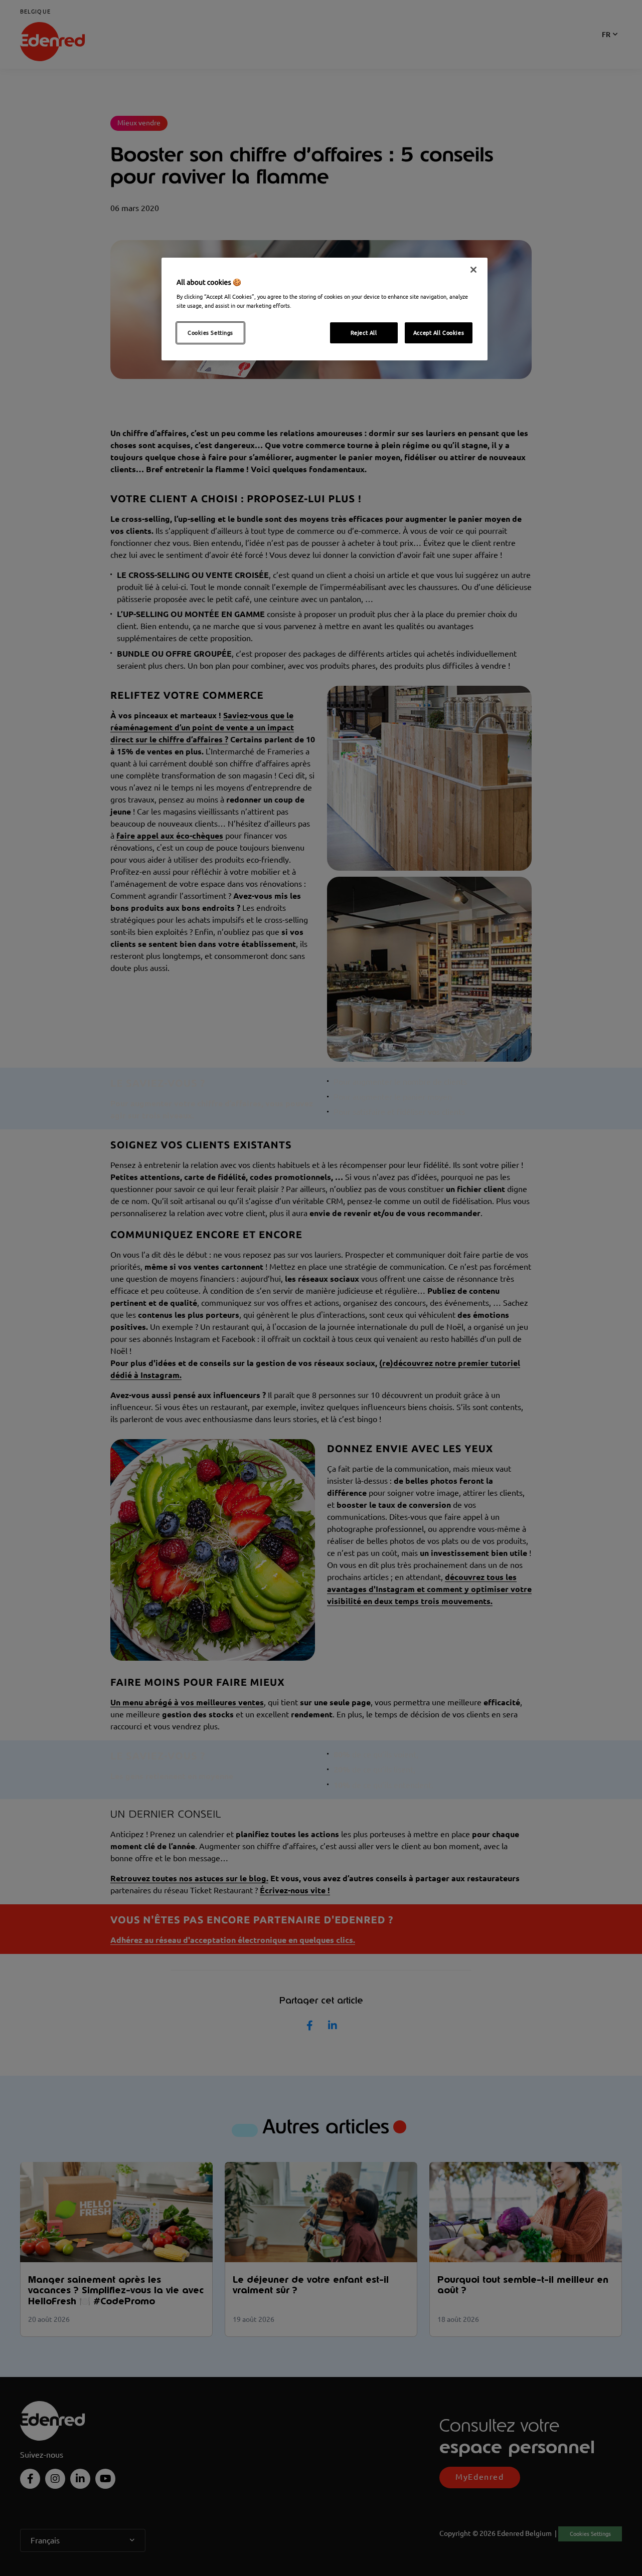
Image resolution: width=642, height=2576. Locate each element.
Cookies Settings (210, 333)
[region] (325, 309)
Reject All (364, 333)
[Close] (473, 270)
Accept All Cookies (439, 333)
